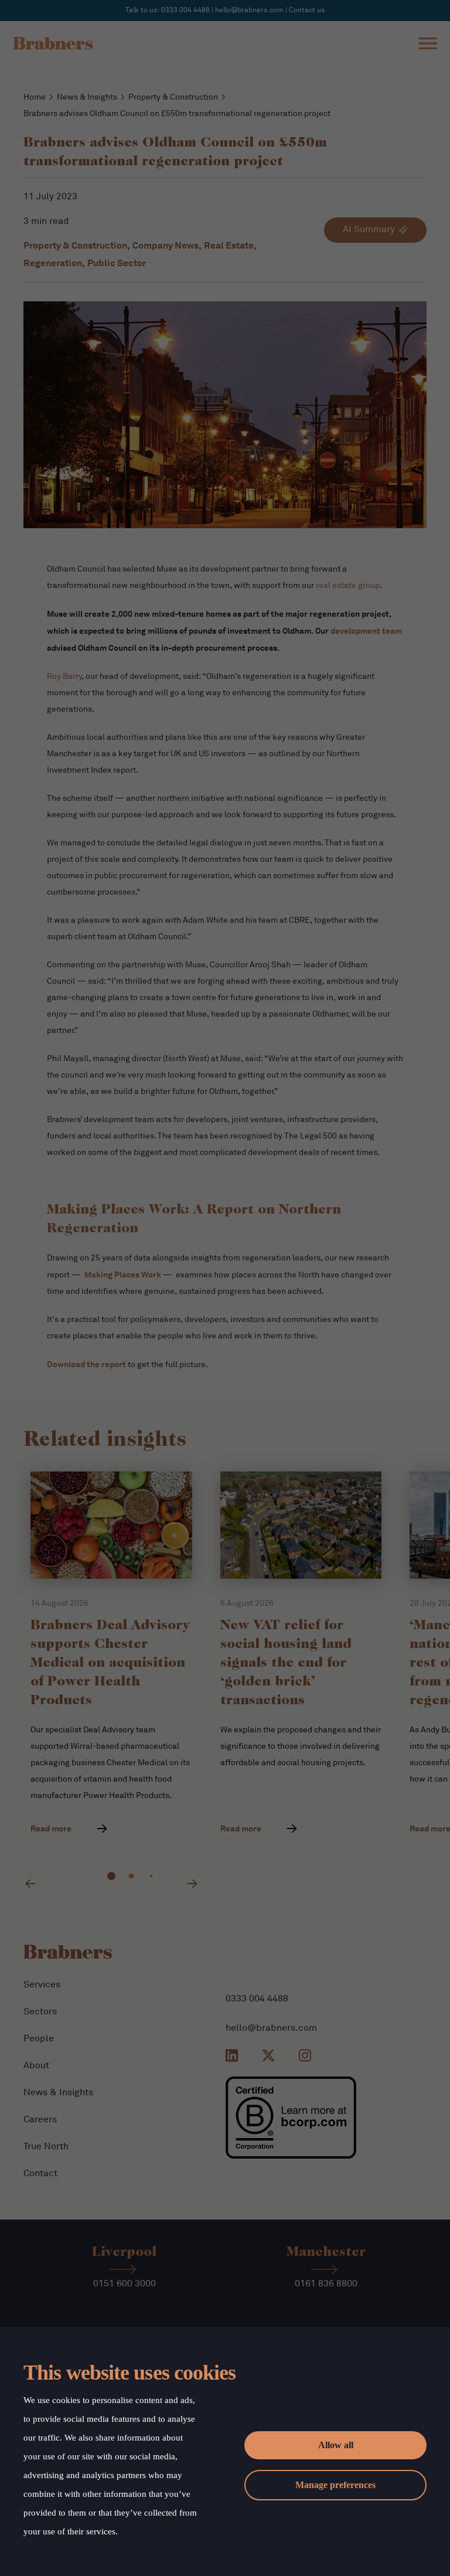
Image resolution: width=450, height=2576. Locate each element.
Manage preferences (335, 2485)
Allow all (336, 2445)
